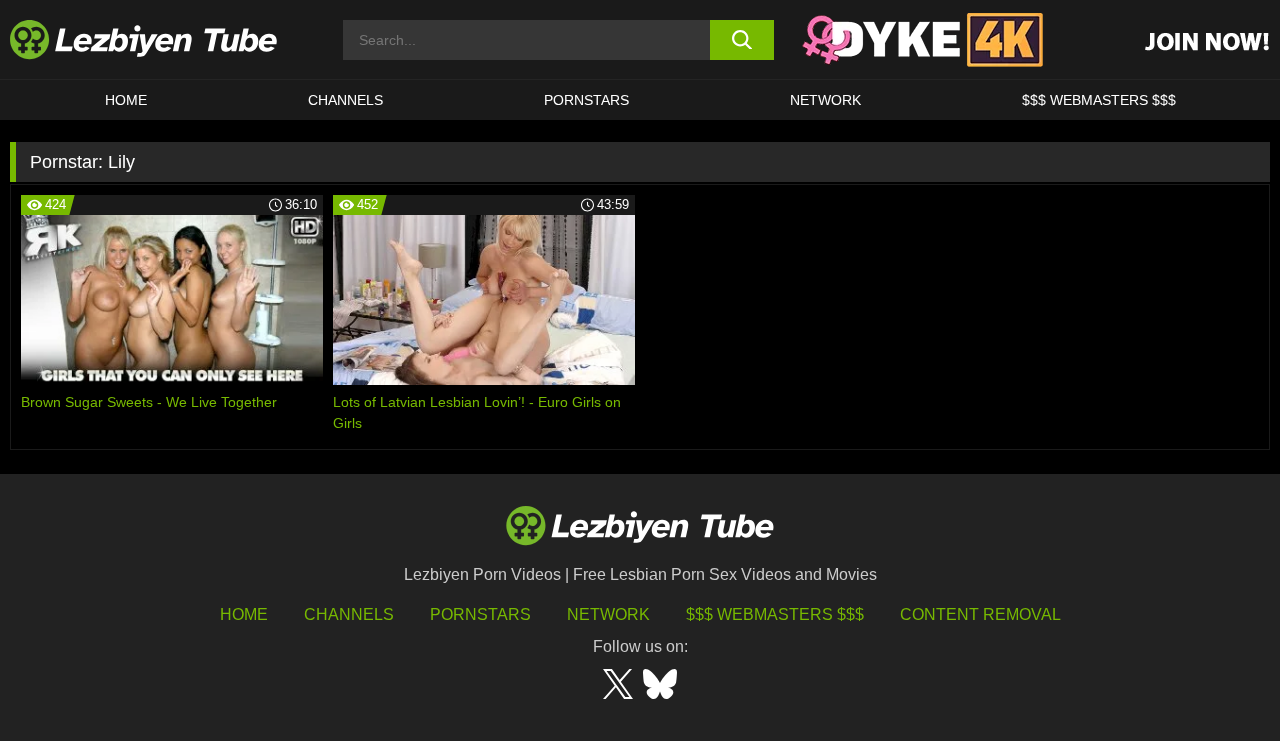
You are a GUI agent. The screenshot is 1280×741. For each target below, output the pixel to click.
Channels (349, 614)
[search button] (742, 40)
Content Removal (980, 614)
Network (825, 100)
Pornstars (586, 100)
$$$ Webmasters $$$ (775, 614)
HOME (126, 100)
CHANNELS (345, 100)
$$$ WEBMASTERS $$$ (1099, 100)
